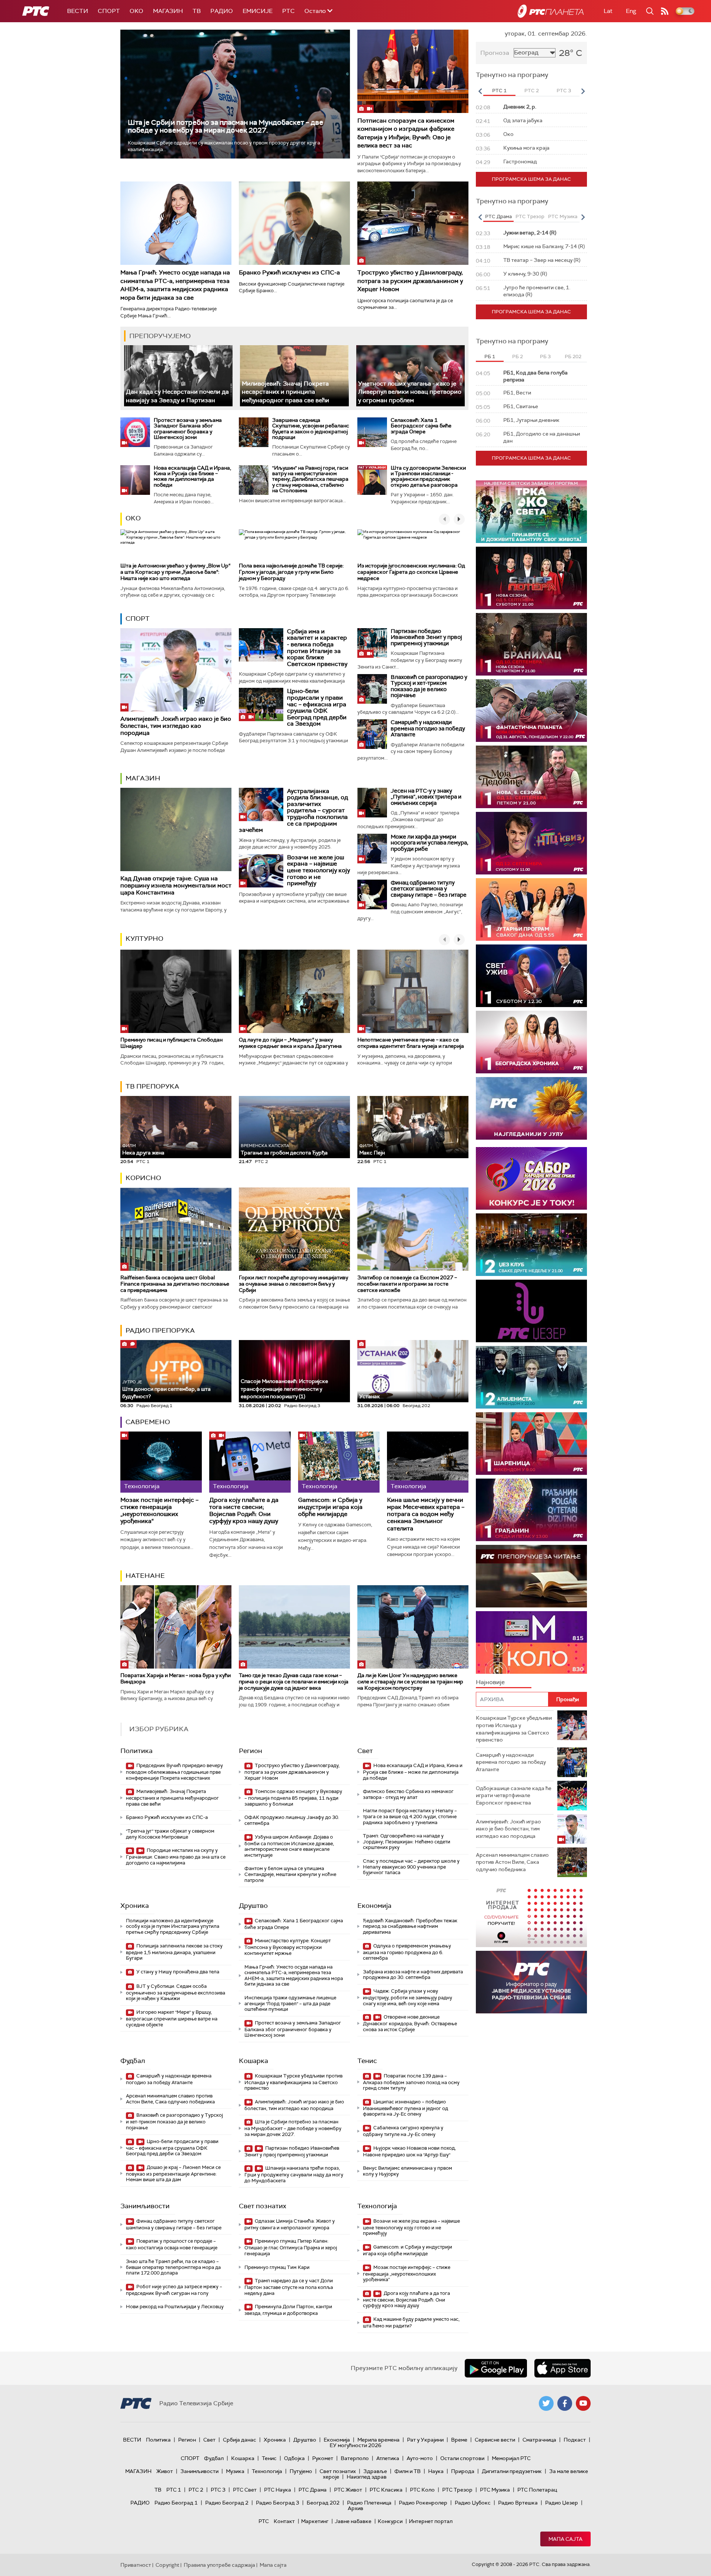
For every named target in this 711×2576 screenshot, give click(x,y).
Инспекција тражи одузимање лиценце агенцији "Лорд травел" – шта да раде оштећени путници (290, 2003)
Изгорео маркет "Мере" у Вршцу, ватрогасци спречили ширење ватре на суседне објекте (172, 2018)
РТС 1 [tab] (499, 91)
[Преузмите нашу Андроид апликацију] (496, 2368)
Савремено (148, 1422)
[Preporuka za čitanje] (531, 1576)
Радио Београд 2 (227, 2503)
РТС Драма (313, 2490)
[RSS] (665, 11)
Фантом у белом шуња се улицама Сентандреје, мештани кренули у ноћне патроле (290, 1874)
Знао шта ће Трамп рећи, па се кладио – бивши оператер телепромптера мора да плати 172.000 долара (173, 2267)
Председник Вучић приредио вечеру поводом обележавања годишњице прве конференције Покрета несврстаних (174, 1772)
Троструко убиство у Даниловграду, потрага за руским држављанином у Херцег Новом (410, 281)
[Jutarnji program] (531, 909)
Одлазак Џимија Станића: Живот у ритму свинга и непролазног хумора (290, 2224)
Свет (365, 1751)
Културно (144, 939)
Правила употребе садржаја (219, 2565)
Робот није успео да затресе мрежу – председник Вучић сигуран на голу (174, 2290)
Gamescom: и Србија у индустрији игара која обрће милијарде (330, 1507)
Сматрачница (539, 2440)
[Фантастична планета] (531, 711)
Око (133, 518)
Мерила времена (378, 2440)
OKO (136, 11)
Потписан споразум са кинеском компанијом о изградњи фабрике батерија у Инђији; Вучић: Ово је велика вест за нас (406, 133)
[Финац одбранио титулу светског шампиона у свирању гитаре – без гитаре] (372, 894)
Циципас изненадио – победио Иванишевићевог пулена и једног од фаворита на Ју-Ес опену (405, 2108)
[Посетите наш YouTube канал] (583, 2403)
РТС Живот (348, 2490)
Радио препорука (160, 1330)
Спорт (109, 11)
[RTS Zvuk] (531, 1311)
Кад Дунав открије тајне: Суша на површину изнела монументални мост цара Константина (176, 885)
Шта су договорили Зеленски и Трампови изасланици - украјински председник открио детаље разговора (428, 476)
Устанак (370, 1396)
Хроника (135, 1906)
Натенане (145, 1576)
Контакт (284, 2521)
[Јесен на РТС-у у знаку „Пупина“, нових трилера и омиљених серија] (372, 803)
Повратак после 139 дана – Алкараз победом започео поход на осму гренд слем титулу (411, 2082)
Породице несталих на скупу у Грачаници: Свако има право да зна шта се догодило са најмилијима (176, 1857)
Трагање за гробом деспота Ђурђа (284, 1149)
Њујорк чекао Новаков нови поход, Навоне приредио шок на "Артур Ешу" (409, 2151)
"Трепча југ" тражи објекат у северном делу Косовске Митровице (170, 1834)
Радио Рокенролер (423, 2503)
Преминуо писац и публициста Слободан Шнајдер (171, 1043)
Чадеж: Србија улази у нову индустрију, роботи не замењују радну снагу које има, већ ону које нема (408, 1997)
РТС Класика (386, 2490)
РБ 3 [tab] (545, 356)
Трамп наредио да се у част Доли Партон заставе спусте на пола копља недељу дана (289, 2287)
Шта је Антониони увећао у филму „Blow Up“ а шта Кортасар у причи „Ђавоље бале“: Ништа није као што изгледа (175, 572)
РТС (288, 11)
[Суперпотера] (531, 578)
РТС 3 (218, 2490)
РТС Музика (495, 2490)
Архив (355, 2508)
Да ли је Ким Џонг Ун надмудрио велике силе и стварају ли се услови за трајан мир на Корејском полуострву (410, 1682)
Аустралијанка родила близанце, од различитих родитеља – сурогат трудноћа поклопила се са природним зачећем (293, 811)
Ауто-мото (420, 2458)
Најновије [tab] (490, 1682)
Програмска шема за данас (531, 179)
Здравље (375, 2471)
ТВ (197, 11)
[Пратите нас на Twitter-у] (546, 2403)
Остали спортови (462, 2458)
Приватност (136, 2565)
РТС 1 (174, 2490)
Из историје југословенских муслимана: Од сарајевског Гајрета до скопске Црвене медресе (411, 572)
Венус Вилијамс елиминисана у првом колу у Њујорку (408, 2171)
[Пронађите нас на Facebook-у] (565, 2403)
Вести (78, 11)
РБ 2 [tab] (518, 356)
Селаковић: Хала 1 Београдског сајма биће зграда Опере (421, 426)
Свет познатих (263, 2206)
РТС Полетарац (537, 2490)
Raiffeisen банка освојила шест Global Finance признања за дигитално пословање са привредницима (175, 1284)
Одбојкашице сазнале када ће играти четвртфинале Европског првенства (514, 1795)
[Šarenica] (531, 1444)
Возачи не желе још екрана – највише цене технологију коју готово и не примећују (318, 870)
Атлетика (388, 2458)
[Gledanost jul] (531, 1108)
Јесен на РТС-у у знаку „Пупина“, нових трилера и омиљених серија (426, 797)
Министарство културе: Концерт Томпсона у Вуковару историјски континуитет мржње (288, 1947)
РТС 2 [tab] (532, 91)
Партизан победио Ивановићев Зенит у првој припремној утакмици (426, 637)
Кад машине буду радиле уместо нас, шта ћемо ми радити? (411, 2322)
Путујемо (301, 2471)
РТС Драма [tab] (498, 216)
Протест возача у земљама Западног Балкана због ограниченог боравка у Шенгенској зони (188, 429)
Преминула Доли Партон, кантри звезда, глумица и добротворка (288, 2310)
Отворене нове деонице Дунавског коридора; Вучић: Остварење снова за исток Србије (410, 2023)
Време (459, 2440)
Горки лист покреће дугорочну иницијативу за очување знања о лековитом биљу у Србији (293, 1284)
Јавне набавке (353, 2521)
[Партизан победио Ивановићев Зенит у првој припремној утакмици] (372, 643)
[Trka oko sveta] (531, 512)
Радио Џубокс (473, 2503)
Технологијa (377, 2206)
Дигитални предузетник (512, 2471)
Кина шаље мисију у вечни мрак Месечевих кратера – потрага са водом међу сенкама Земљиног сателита (426, 1514)
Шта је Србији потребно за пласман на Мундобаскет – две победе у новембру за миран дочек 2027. (226, 126)
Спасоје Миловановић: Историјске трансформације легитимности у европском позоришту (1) (284, 1389)
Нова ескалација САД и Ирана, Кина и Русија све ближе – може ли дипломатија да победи (192, 476)
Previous (480, 91)
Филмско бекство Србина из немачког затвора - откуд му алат (408, 1794)
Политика (136, 1751)
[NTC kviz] (531, 843)
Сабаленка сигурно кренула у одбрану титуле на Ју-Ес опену (403, 2131)
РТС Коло (422, 2490)
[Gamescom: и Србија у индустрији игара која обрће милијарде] (339, 1462)
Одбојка (294, 2458)
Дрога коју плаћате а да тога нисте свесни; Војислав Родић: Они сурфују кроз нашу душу (244, 1511)
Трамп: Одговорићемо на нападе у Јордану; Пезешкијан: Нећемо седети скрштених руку (407, 1842)
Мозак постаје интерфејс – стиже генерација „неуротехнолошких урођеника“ (159, 1511)
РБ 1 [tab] (490, 356)
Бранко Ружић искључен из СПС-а (289, 272)
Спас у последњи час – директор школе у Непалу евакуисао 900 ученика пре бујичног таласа (411, 1867)
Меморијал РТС (511, 2458)
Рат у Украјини (425, 2440)
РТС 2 (196, 2490)
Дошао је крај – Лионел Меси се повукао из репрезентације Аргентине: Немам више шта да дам (173, 2174)
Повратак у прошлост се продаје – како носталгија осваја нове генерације (172, 2244)
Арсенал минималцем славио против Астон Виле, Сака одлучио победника (170, 2099)
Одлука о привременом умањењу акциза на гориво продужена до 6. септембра (407, 1952)
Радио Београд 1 (176, 2503)
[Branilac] (531, 644)
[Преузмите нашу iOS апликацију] (563, 2368)
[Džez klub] (531, 1245)
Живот (165, 2471)
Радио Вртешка (518, 2503)
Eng (631, 11)
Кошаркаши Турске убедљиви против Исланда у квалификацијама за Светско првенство (293, 2082)
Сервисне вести (495, 2440)
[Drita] (531, 1510)
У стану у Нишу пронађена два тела (177, 1972)
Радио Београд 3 (278, 2503)
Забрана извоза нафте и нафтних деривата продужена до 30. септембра (413, 1975)
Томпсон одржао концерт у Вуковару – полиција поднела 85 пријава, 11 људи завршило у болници (293, 1798)
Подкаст (575, 2440)
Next (583, 91)
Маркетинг (315, 2521)
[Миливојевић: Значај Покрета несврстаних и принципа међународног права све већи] (294, 376)
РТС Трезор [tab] (530, 216)
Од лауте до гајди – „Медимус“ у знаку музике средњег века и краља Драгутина (290, 1043)
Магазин (168, 11)
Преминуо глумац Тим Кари (277, 2267)
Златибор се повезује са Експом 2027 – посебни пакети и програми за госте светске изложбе (407, 1284)
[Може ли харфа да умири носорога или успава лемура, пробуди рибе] (372, 849)
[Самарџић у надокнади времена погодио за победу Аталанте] (372, 734)
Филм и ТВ (408, 2471)
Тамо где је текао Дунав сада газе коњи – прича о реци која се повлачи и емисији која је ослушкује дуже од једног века (294, 1682)
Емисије (258, 11)
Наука (436, 2471)
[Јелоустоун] (531, 1377)
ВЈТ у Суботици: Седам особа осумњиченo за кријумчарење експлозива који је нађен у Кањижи (176, 1992)
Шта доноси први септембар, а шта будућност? (166, 1389)
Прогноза (495, 53)
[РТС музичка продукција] (531, 1916)
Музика (235, 2471)
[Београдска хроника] (531, 1042)
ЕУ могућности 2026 (355, 2445)
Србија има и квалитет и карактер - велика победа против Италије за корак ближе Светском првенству (317, 648)
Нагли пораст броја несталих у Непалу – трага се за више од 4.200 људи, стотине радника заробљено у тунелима (410, 1816)
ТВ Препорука (152, 1086)
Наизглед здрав (367, 2477)
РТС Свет (245, 2490)
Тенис (367, 2061)
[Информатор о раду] (531, 1982)
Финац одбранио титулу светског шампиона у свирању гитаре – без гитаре (429, 889)
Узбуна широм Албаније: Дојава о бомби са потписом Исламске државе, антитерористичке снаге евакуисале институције (289, 1846)
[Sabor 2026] (531, 1178)
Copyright (167, 2565)
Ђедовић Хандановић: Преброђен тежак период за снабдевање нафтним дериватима (410, 1926)
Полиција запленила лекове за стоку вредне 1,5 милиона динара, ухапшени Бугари (174, 1952)
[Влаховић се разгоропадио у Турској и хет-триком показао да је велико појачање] (372, 689)
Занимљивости (145, 2206)
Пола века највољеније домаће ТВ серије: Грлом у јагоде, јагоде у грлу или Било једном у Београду (291, 572)
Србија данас (240, 2440)
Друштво (253, 1906)
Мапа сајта (565, 2539)
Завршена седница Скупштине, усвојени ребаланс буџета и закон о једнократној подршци (311, 429)
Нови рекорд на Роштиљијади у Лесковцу (175, 2307)
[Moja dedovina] (531, 777)
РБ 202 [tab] (573, 356)
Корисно (143, 1178)
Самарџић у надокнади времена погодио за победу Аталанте (428, 728)
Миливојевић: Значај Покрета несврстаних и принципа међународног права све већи (286, 392)
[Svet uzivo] (531, 976)
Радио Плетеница (369, 2503)
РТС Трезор (457, 2490)
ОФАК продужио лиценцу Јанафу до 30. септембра (292, 1820)
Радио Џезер (562, 2503)
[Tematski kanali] (531, 1642)
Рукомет (323, 2458)
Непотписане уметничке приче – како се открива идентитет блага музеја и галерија (411, 1043)
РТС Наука (278, 2490)
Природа (463, 2471)
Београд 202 (323, 2503)
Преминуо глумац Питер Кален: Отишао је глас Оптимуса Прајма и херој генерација (291, 2247)
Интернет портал (431, 2521)
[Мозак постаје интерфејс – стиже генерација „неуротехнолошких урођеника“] (161, 1462)
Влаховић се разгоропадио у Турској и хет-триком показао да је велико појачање (429, 686)
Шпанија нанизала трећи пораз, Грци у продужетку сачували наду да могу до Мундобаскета (294, 2174)
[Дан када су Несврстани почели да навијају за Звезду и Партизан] (178, 376)
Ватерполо (355, 2458)
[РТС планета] (551, 11)
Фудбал (133, 2061)
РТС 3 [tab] (564, 91)
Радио (222, 11)
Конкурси (390, 2521)
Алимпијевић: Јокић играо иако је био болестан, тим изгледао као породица (176, 726)
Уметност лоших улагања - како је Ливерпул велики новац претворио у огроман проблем (410, 392)
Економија (374, 1906)
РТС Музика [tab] (563, 216)
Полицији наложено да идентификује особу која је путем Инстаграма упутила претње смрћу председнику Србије (173, 1926)
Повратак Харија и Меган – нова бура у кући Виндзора (176, 1678)
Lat (608, 11)
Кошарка (253, 2061)
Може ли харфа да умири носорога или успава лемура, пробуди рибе (429, 843)
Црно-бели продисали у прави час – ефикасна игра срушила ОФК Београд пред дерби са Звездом (317, 707)
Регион (251, 1751)
